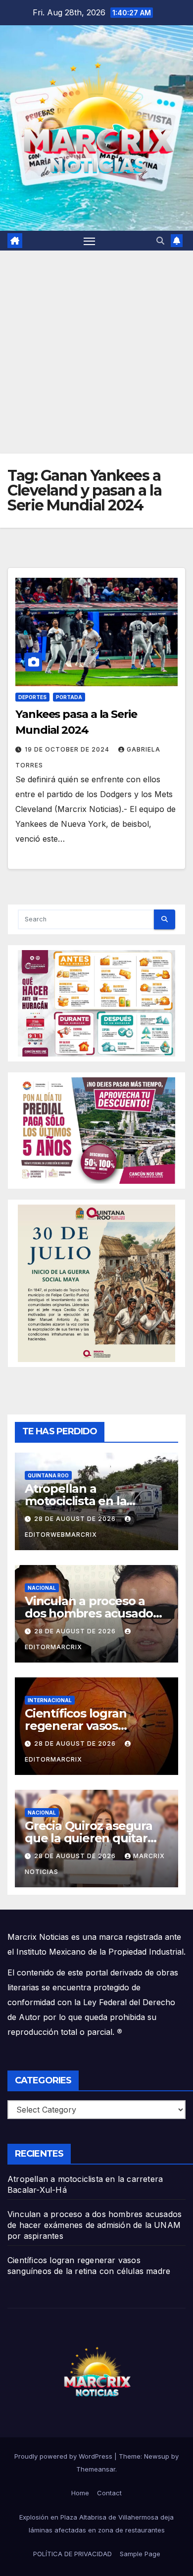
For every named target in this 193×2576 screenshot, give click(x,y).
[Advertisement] (96, 352)
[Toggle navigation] (90, 241)
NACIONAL (42, 1588)
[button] (160, 241)
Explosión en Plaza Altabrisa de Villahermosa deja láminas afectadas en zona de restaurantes (96, 2524)
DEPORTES (32, 697)
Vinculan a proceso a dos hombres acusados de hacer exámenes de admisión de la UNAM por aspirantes (95, 2225)
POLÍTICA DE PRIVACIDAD (72, 2554)
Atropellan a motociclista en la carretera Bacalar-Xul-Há (95, 1501)
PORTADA (69, 697)
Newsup (157, 2456)
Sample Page (140, 2554)
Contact (109, 2493)
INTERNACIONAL (50, 1700)
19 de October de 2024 (68, 749)
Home (80, 2493)
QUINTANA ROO (48, 1475)
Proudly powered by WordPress (64, 2456)
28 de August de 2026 (76, 1519)
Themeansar (96, 2469)
